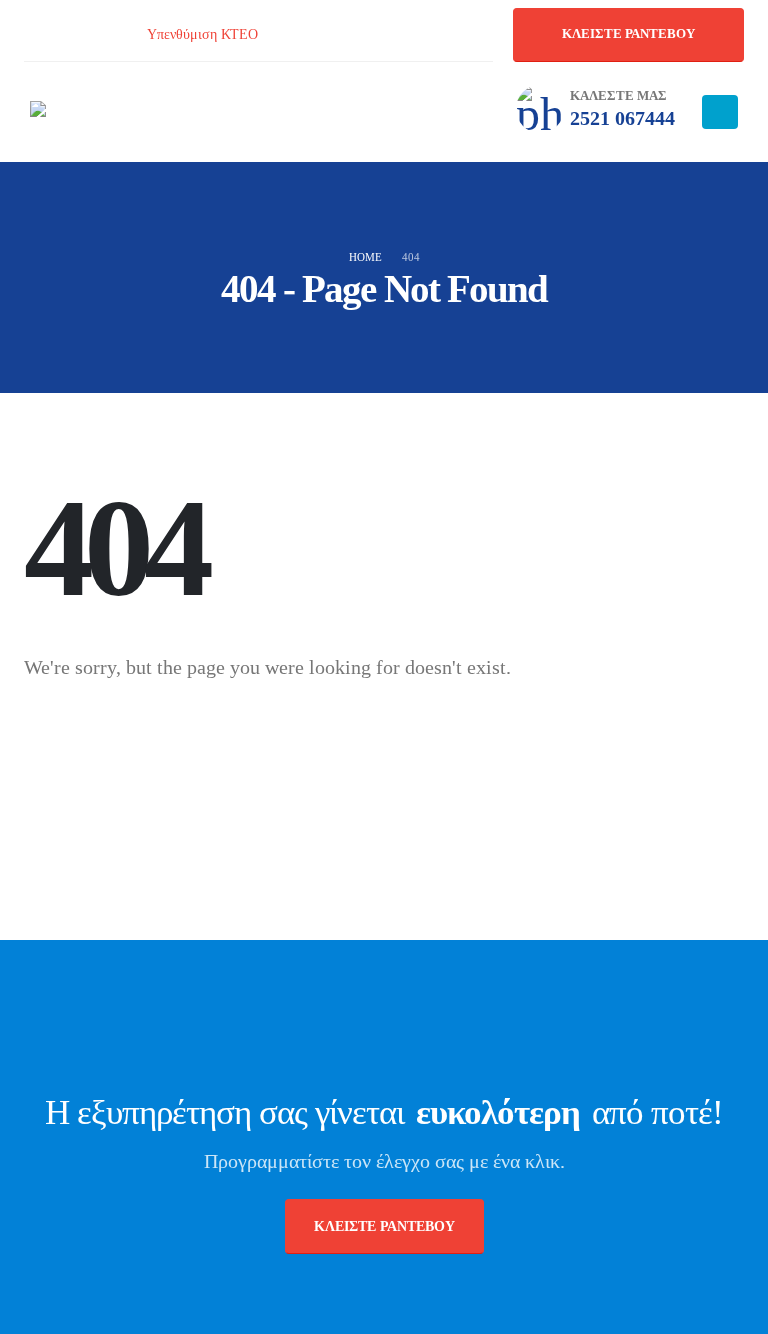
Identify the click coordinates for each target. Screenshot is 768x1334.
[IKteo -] (85, 112)
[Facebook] (35, 35)
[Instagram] (81, 35)
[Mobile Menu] (720, 112)
